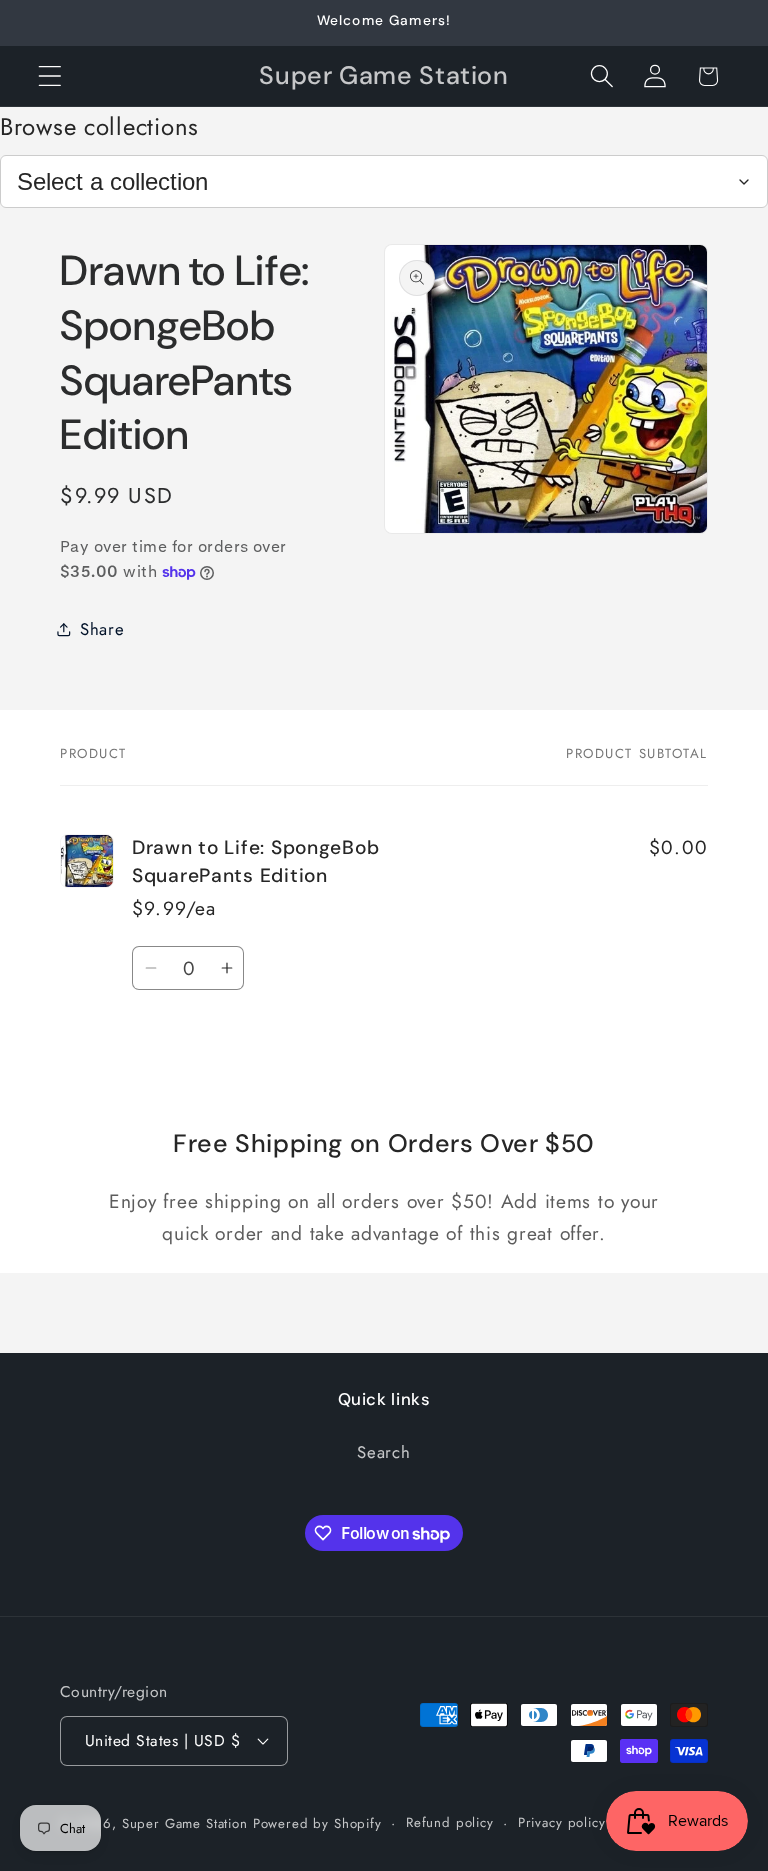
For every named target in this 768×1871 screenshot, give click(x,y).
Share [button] (102, 629)
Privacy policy (562, 1822)
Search (383, 1452)
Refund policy (450, 1822)
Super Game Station (185, 1823)
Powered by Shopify (317, 1823)
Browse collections (99, 126)
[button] (50, 76)
